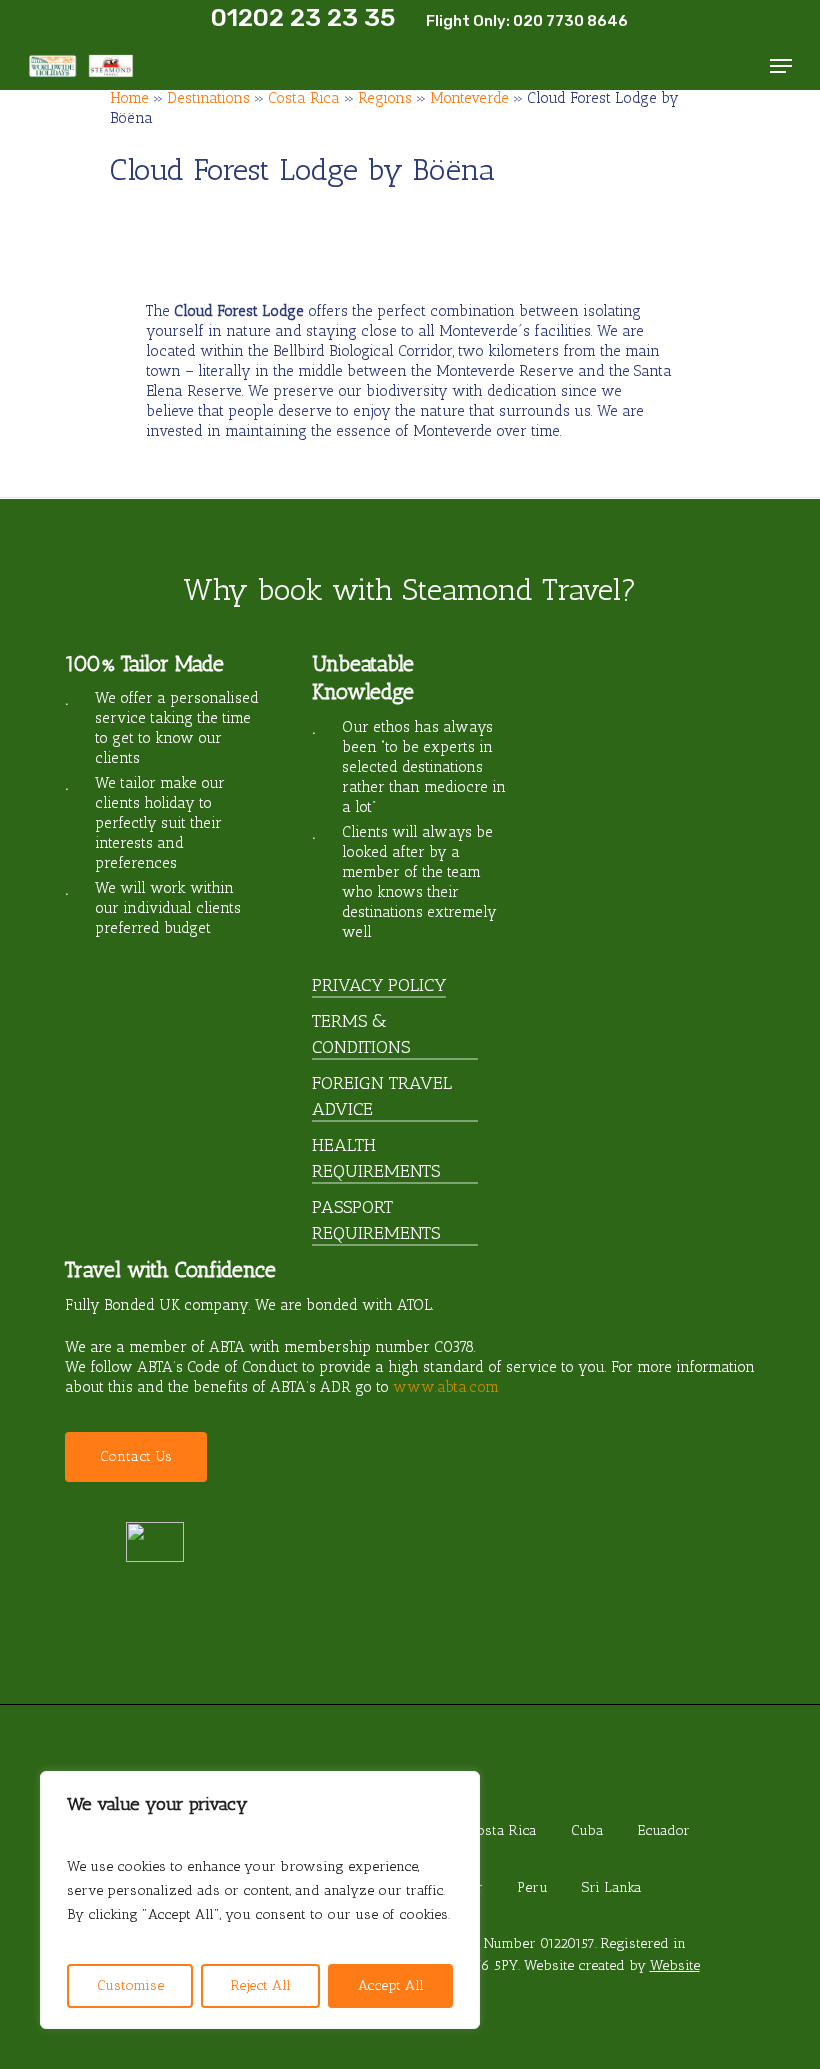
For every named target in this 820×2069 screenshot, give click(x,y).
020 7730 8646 (570, 21)
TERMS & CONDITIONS (361, 1034)
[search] (741, 66)
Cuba (587, 1830)
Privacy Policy (379, 985)
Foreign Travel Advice (382, 1096)
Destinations (208, 98)
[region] (260, 1900)
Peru (532, 1887)
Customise (130, 1985)
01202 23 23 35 (303, 17)
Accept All (391, 1985)
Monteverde (469, 98)
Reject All (261, 1985)
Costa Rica (304, 98)
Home (129, 98)
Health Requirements (376, 1158)
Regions (385, 98)
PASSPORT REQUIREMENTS (376, 1220)
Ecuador (664, 1830)
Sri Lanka (612, 1887)
